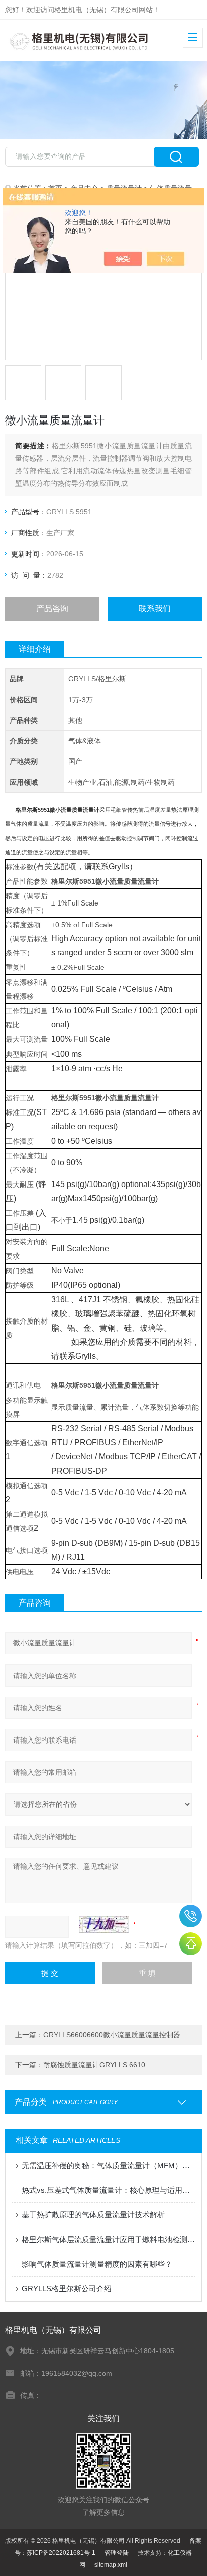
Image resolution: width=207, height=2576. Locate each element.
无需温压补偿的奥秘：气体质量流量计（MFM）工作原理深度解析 (108, 2165)
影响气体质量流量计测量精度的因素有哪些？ (97, 2264)
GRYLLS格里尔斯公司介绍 (67, 2289)
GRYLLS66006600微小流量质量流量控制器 (112, 2035)
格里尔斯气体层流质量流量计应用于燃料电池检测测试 (108, 2239)
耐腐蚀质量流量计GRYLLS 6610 (94, 2065)
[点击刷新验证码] (104, 1924)
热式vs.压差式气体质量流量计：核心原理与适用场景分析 (108, 2190)
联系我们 (155, 609)
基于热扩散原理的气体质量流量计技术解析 (93, 2215)
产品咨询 (52, 609)
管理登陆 (117, 2553)
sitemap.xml (111, 2565)
